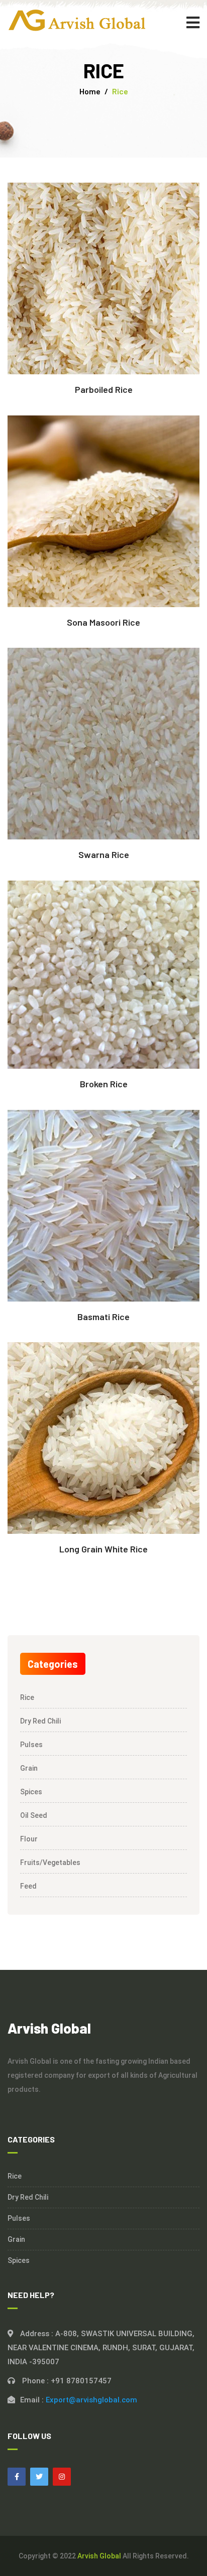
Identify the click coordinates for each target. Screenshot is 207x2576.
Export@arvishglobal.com (91, 2400)
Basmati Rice (103, 1317)
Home (90, 91)
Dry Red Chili (40, 1721)
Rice (27, 1697)
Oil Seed (34, 1815)
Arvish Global (99, 2556)
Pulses (31, 1745)
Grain (29, 1768)
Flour (29, 1839)
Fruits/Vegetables (50, 1863)
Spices (31, 1792)
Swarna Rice (104, 854)
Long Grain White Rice (103, 1549)
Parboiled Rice (104, 389)
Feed (28, 1886)
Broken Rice (104, 1084)
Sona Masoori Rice (103, 622)
